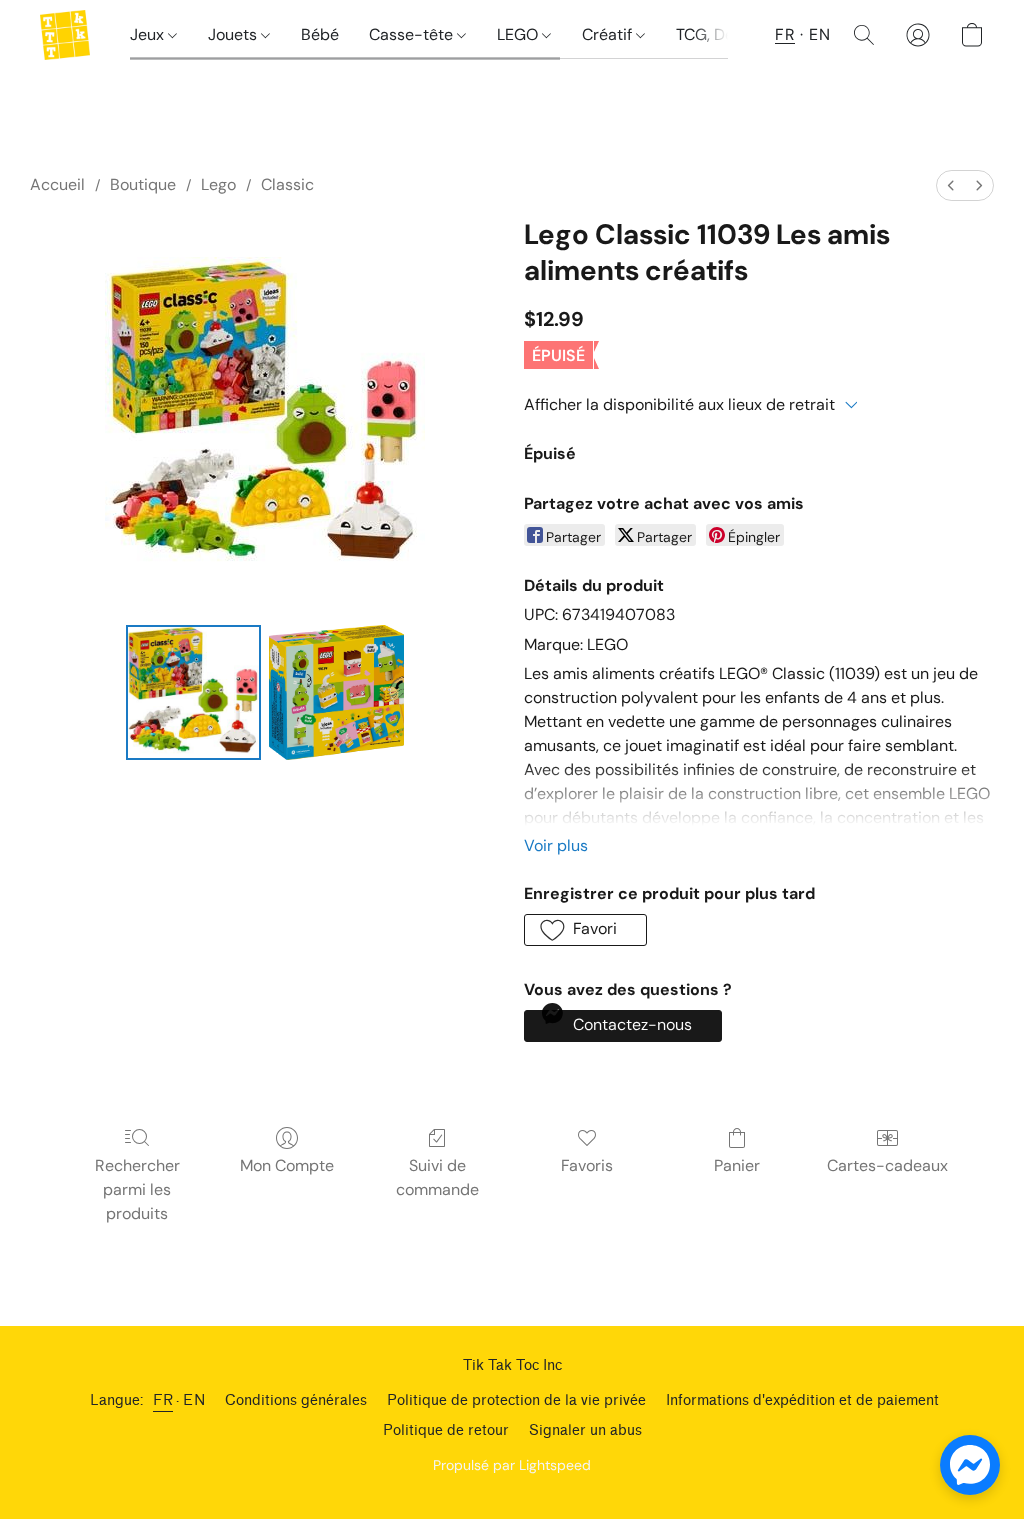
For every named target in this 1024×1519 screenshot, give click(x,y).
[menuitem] (951, 185)
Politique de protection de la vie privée (516, 1400)
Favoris (587, 1165)
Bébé (320, 34)
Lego (218, 184)
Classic (287, 184)
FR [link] (163, 1400)
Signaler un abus (585, 1430)
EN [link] (194, 1400)
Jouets (234, 34)
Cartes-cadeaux (887, 1165)
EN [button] (819, 34)
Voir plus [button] (556, 845)
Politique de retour (446, 1430)
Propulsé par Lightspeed (512, 1465)
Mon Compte (287, 1165)
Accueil (57, 184)
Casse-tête (413, 34)
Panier (737, 1165)
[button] (65, 35)
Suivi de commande (437, 1177)
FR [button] (785, 34)
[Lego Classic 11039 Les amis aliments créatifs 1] (336, 692)
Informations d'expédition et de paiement (802, 1400)
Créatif (609, 34)
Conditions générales (296, 1400)
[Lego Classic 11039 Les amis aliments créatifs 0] (193, 692)
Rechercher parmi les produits (137, 1189)
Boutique (143, 184)
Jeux (149, 34)
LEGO (519, 34)
